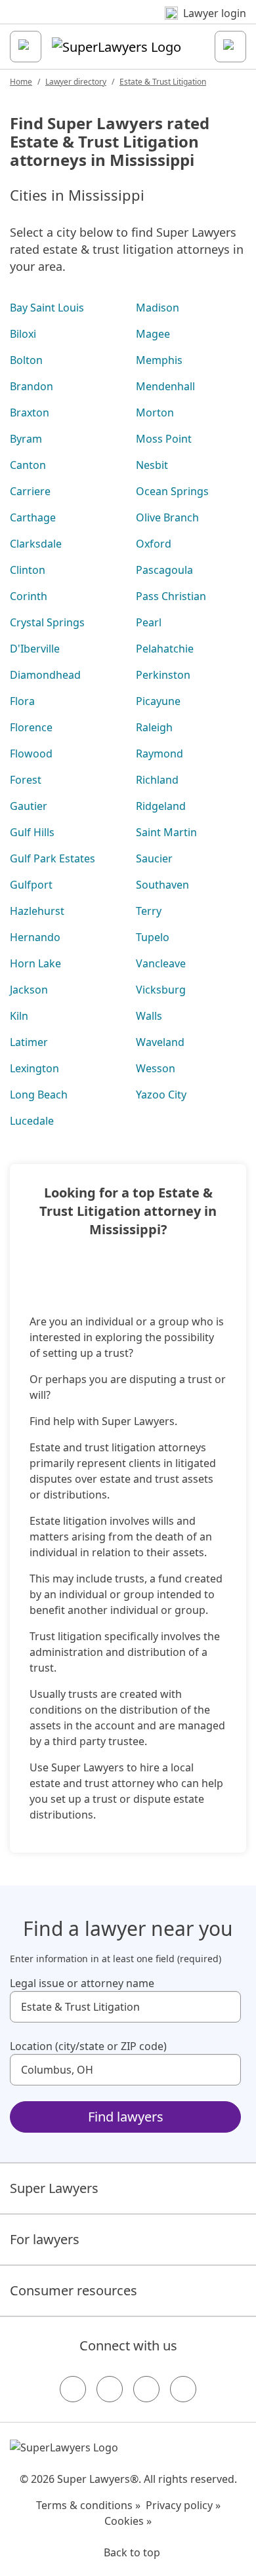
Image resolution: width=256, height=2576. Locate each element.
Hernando (35, 937)
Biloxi (23, 334)
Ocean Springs (172, 491)
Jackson (29, 990)
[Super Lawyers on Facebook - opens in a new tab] (73, 2389)
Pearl (149, 622)
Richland (157, 780)
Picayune (158, 701)
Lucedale (32, 1121)
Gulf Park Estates (53, 858)
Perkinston (163, 675)
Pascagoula (164, 570)
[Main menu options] (26, 47)
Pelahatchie (165, 649)
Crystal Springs (47, 622)
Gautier (29, 806)
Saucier (154, 858)
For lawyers (45, 2239)
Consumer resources (74, 2290)
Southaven (162, 885)
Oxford (154, 544)
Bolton (26, 360)
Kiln (19, 1016)
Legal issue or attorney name (82, 1983)
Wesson (156, 1068)
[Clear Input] (225, 2007)
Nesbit (152, 465)
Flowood (31, 754)
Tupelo (153, 937)
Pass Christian (171, 596)
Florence (31, 727)
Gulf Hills (32, 832)
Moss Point (164, 439)
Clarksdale (36, 544)
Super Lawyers (54, 2188)
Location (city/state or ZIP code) (88, 2046)
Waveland (160, 1042)
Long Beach (39, 1095)
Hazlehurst (37, 911)
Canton (28, 465)
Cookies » (128, 2521)
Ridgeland (161, 806)
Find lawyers (126, 2117)
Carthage (33, 517)
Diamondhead (45, 675)
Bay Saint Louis (47, 308)
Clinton (28, 570)
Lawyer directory (76, 82)
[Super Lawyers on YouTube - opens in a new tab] (146, 2389)
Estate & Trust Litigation (163, 82)
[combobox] (125, 2007)
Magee (153, 334)
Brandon (32, 386)
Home (21, 82)
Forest (26, 780)
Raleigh (154, 727)
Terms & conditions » (88, 2505)
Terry (149, 911)
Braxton (30, 413)
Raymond (160, 754)
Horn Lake (35, 963)
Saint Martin (166, 832)
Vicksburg (161, 990)
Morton (155, 413)
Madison (158, 308)
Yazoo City (161, 1095)
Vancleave (161, 963)
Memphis (159, 360)
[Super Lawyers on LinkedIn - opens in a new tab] (183, 2389)
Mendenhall (165, 386)
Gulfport (31, 885)
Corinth (29, 596)
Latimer (29, 1042)
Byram (26, 439)
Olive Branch (167, 517)
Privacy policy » (183, 2505)
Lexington (34, 1068)
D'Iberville (35, 649)
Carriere (30, 491)
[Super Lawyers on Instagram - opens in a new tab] (110, 2389)
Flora (22, 701)
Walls (149, 1016)
